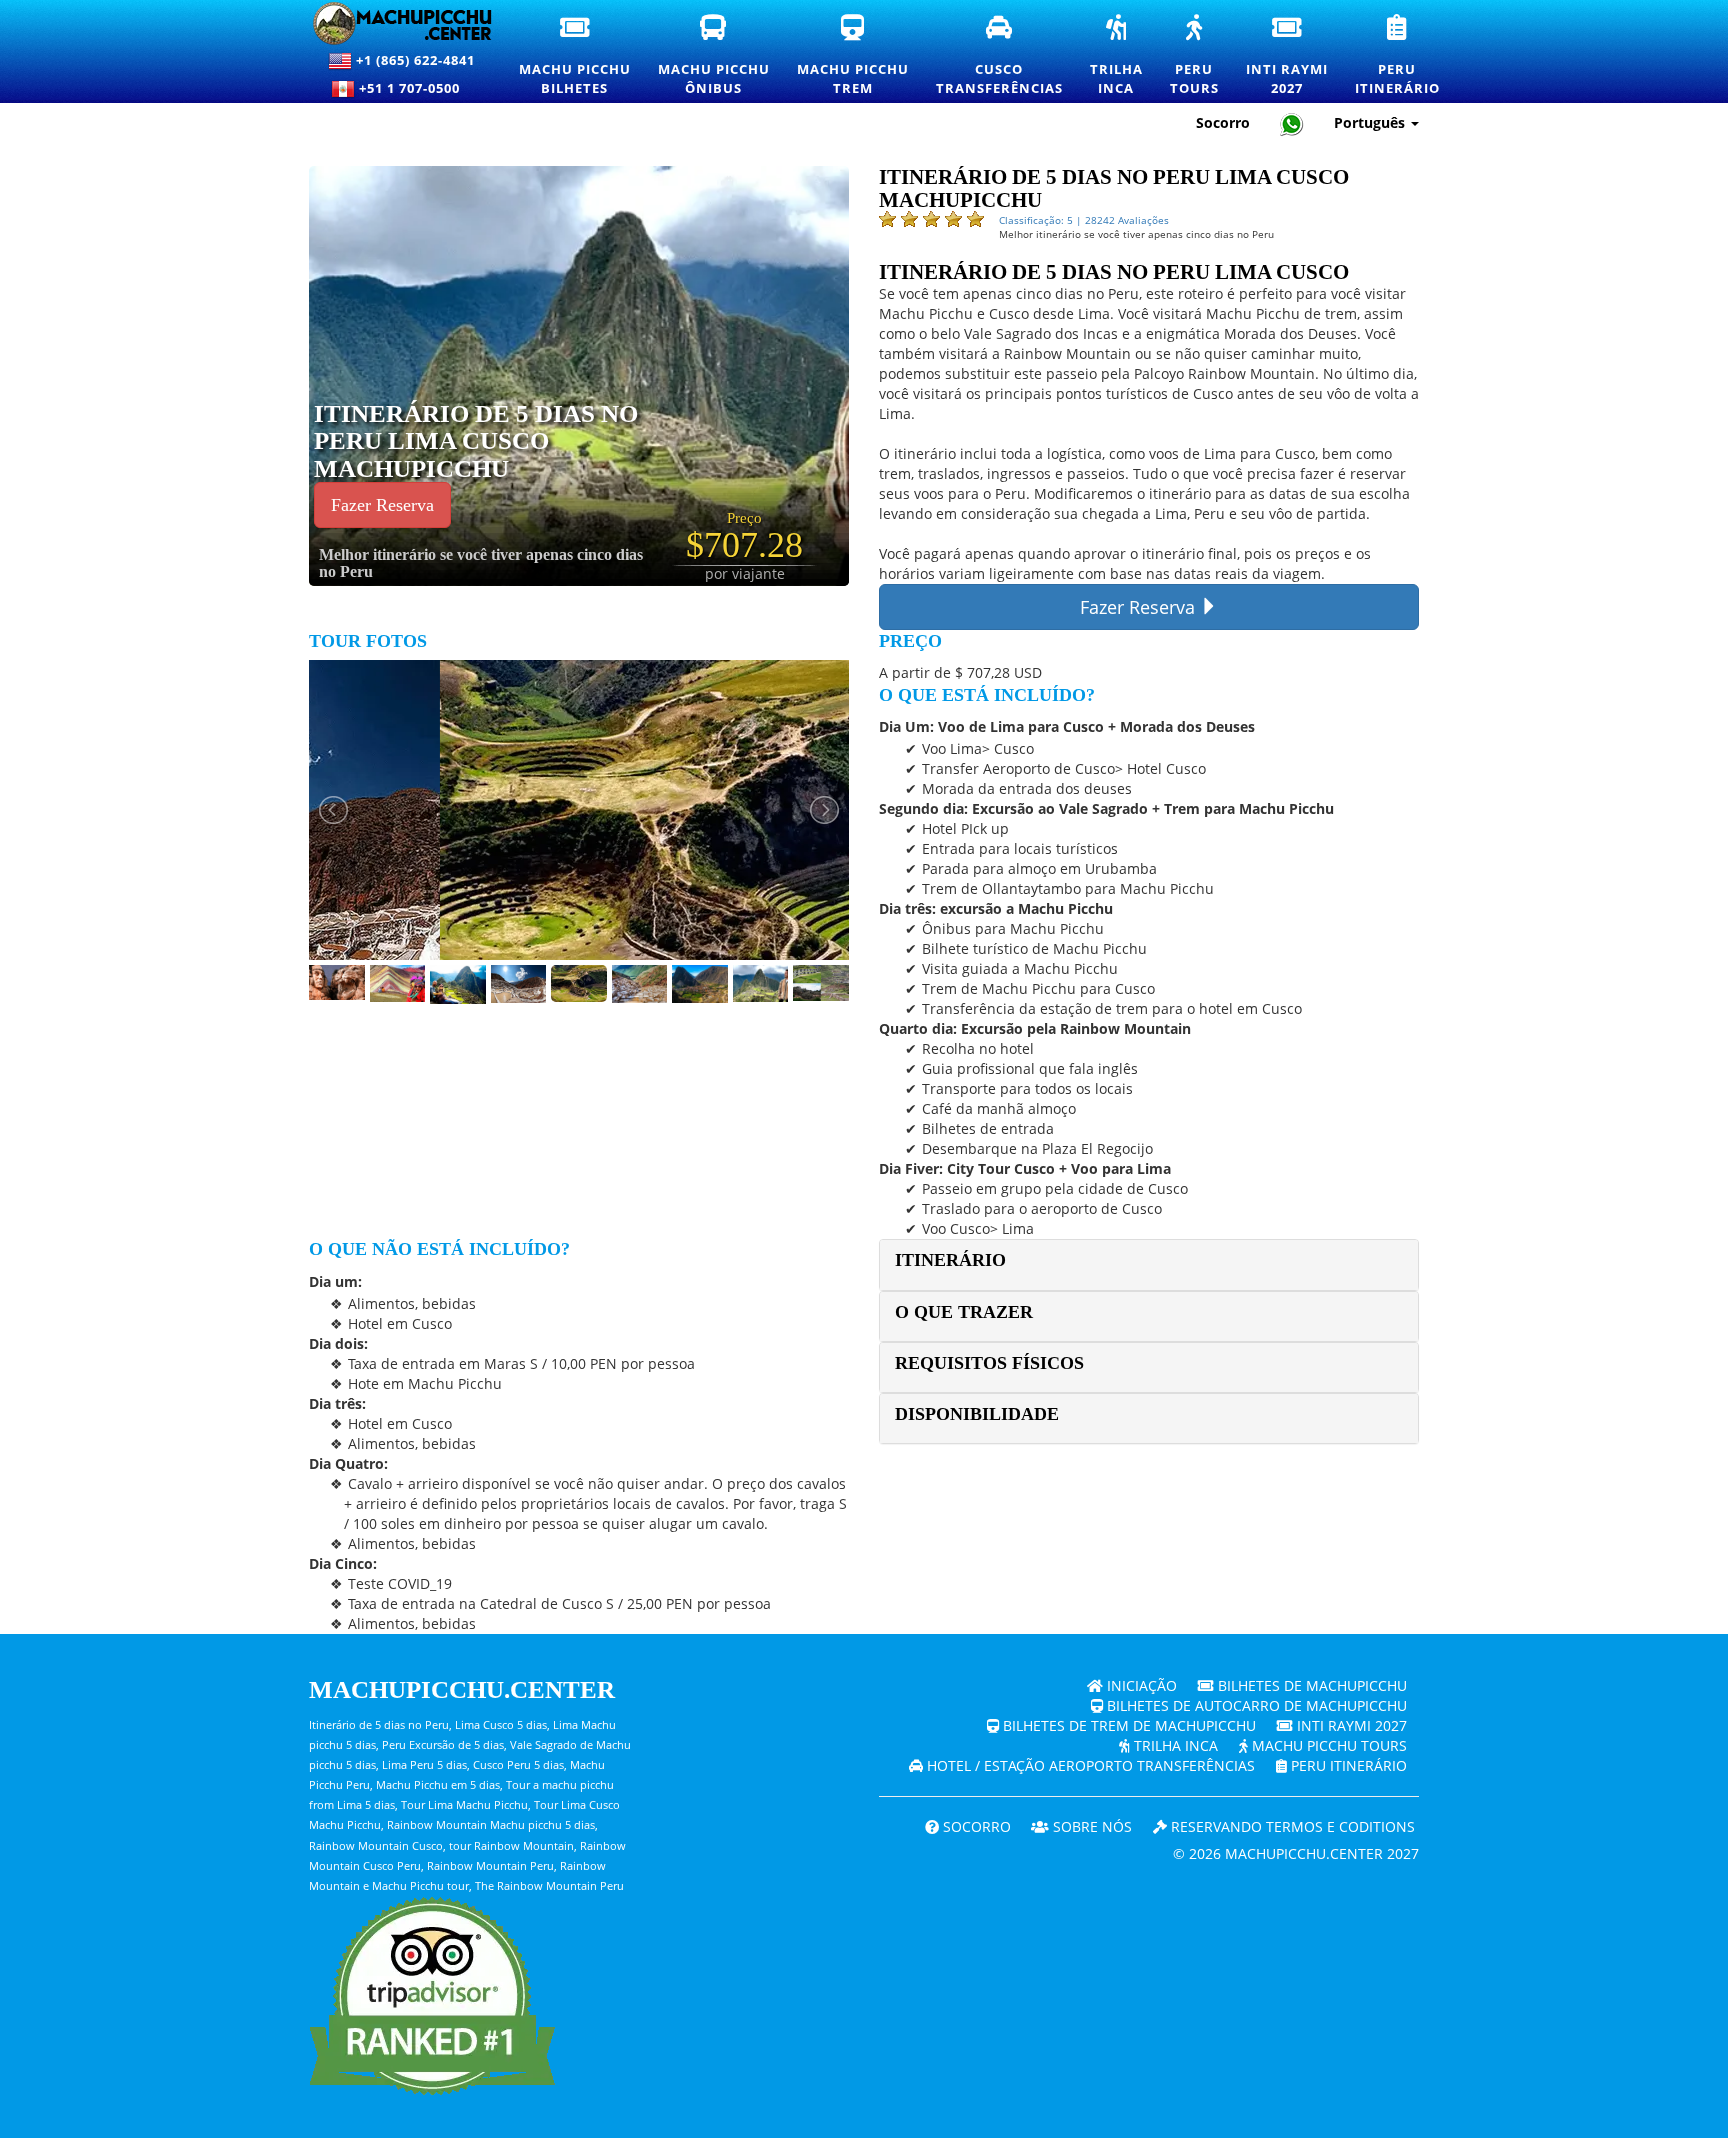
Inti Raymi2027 (1288, 56)
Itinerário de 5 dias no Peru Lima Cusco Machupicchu (476, 441)
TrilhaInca (1117, 56)
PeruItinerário (1398, 56)
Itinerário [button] (950, 1260)
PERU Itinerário (1347, 1765)
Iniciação (1140, 1685)
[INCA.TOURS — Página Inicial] (390, 23)
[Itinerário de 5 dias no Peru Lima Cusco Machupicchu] (628, 374)
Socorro (1223, 122)
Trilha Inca (1174, 1745)
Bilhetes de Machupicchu (1310, 1685)
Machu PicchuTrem (854, 56)
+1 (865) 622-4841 (413, 60)
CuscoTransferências (1000, 56)
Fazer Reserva (382, 505)
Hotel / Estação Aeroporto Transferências (1089, 1765)
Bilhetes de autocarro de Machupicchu (1255, 1705)
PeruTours (1195, 56)
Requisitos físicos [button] (989, 1363)
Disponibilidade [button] (977, 1414)
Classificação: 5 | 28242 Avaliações (1084, 220)
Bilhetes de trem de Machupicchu (1127, 1725)
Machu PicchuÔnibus (715, 56)
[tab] (1149, 1264)
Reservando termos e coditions (1291, 1826)
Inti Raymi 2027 (1350, 1725)
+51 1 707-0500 (413, 88)
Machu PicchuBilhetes (576, 56)
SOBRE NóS (1090, 1826)
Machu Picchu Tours (1327, 1745)
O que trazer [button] (964, 1312)
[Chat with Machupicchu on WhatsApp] (1292, 123)
